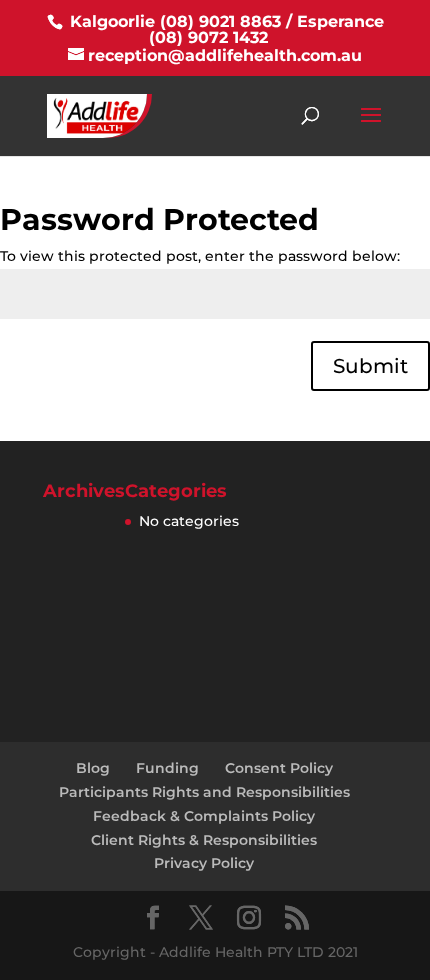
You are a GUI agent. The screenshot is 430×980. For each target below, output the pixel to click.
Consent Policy (279, 768)
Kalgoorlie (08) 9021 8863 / (181, 21)
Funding (167, 768)
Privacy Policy (204, 863)
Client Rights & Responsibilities (204, 840)
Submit (370, 366)
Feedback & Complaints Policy (204, 816)
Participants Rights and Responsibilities (204, 792)
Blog (93, 768)
